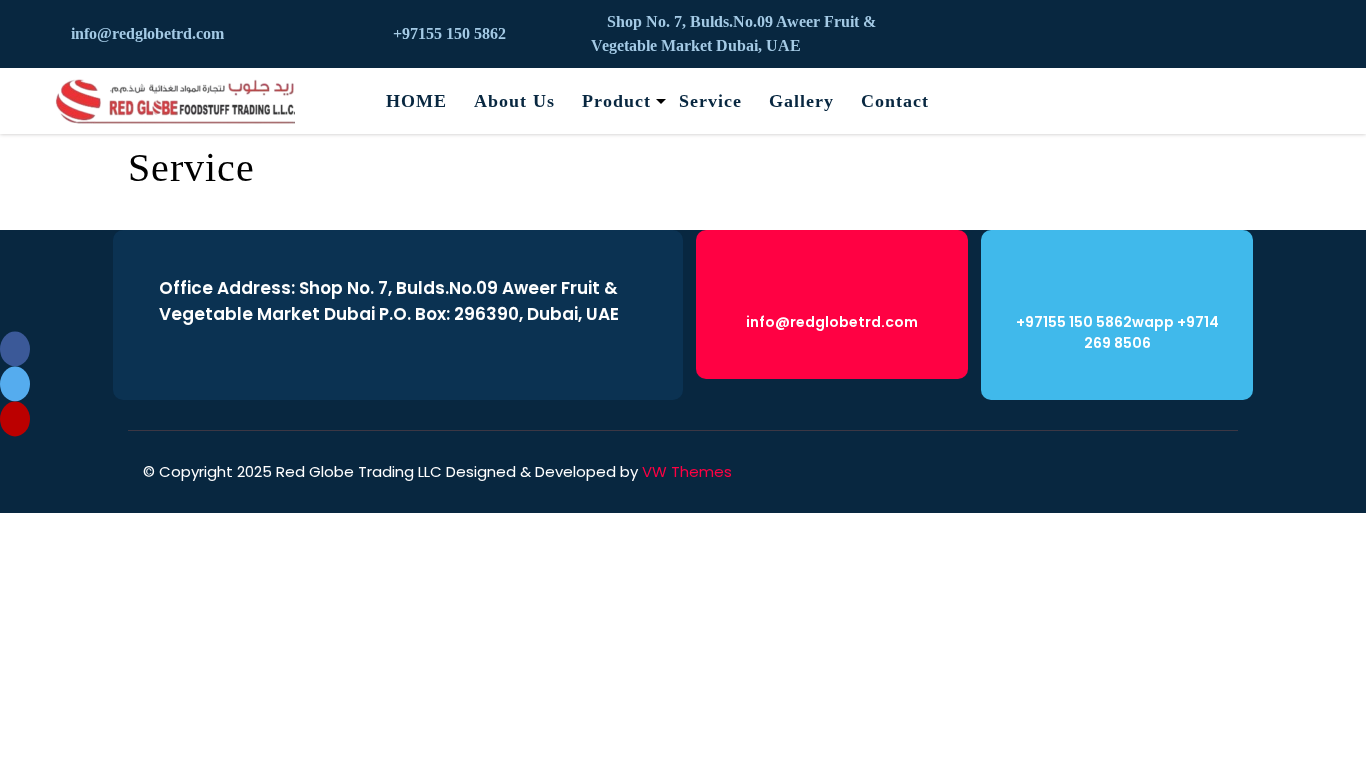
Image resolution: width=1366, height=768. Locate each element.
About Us (514, 101)
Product (616, 101)
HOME (416, 101)
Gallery (801, 101)
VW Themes (685, 471)
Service (710, 101)
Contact (895, 101)
